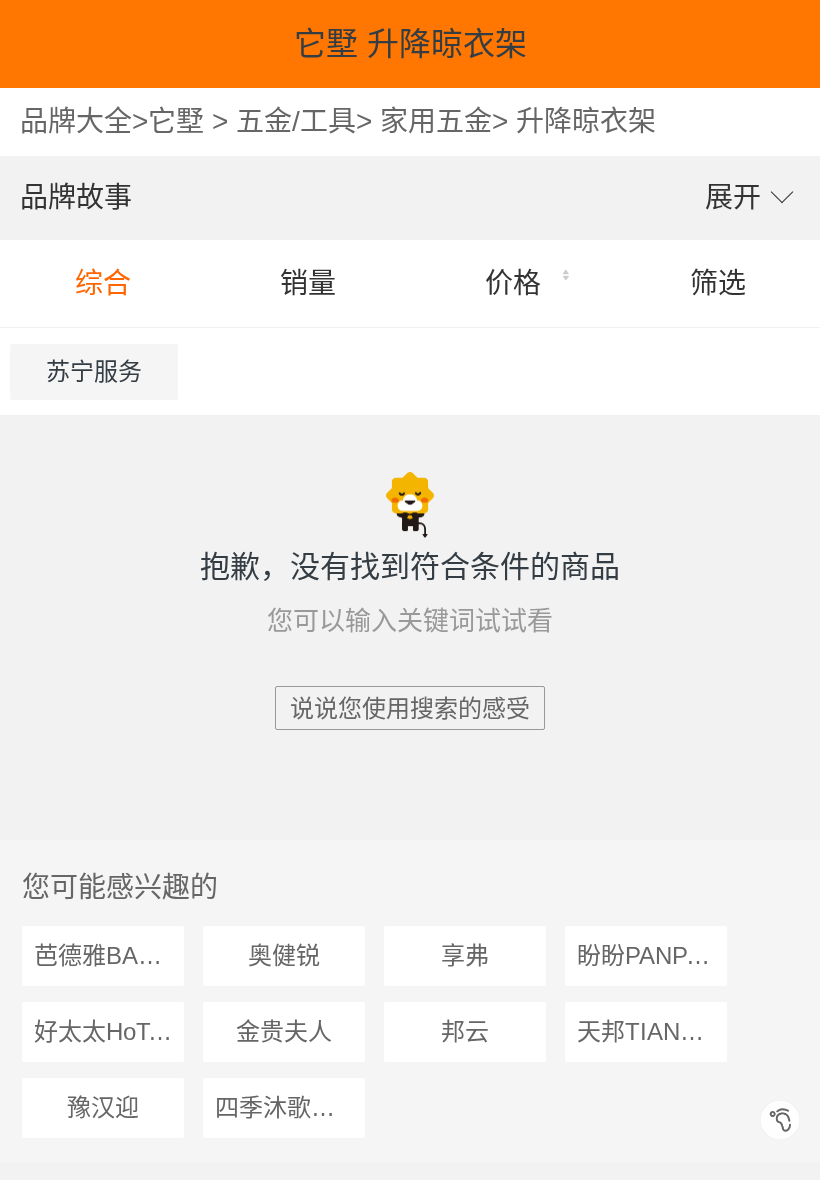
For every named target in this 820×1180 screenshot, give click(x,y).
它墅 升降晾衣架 (410, 44)
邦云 (465, 1031)
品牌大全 (76, 121)
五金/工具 (296, 121)
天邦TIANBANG (652, 1031)
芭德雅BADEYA (109, 955)
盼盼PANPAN (648, 955)
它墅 (176, 121)
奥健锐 (284, 955)
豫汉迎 (103, 1107)
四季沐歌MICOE (290, 1107)
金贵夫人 (284, 1031)
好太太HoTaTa (109, 1031)
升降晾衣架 (586, 121)
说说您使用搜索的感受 (410, 708)
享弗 (465, 955)
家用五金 (436, 121)
